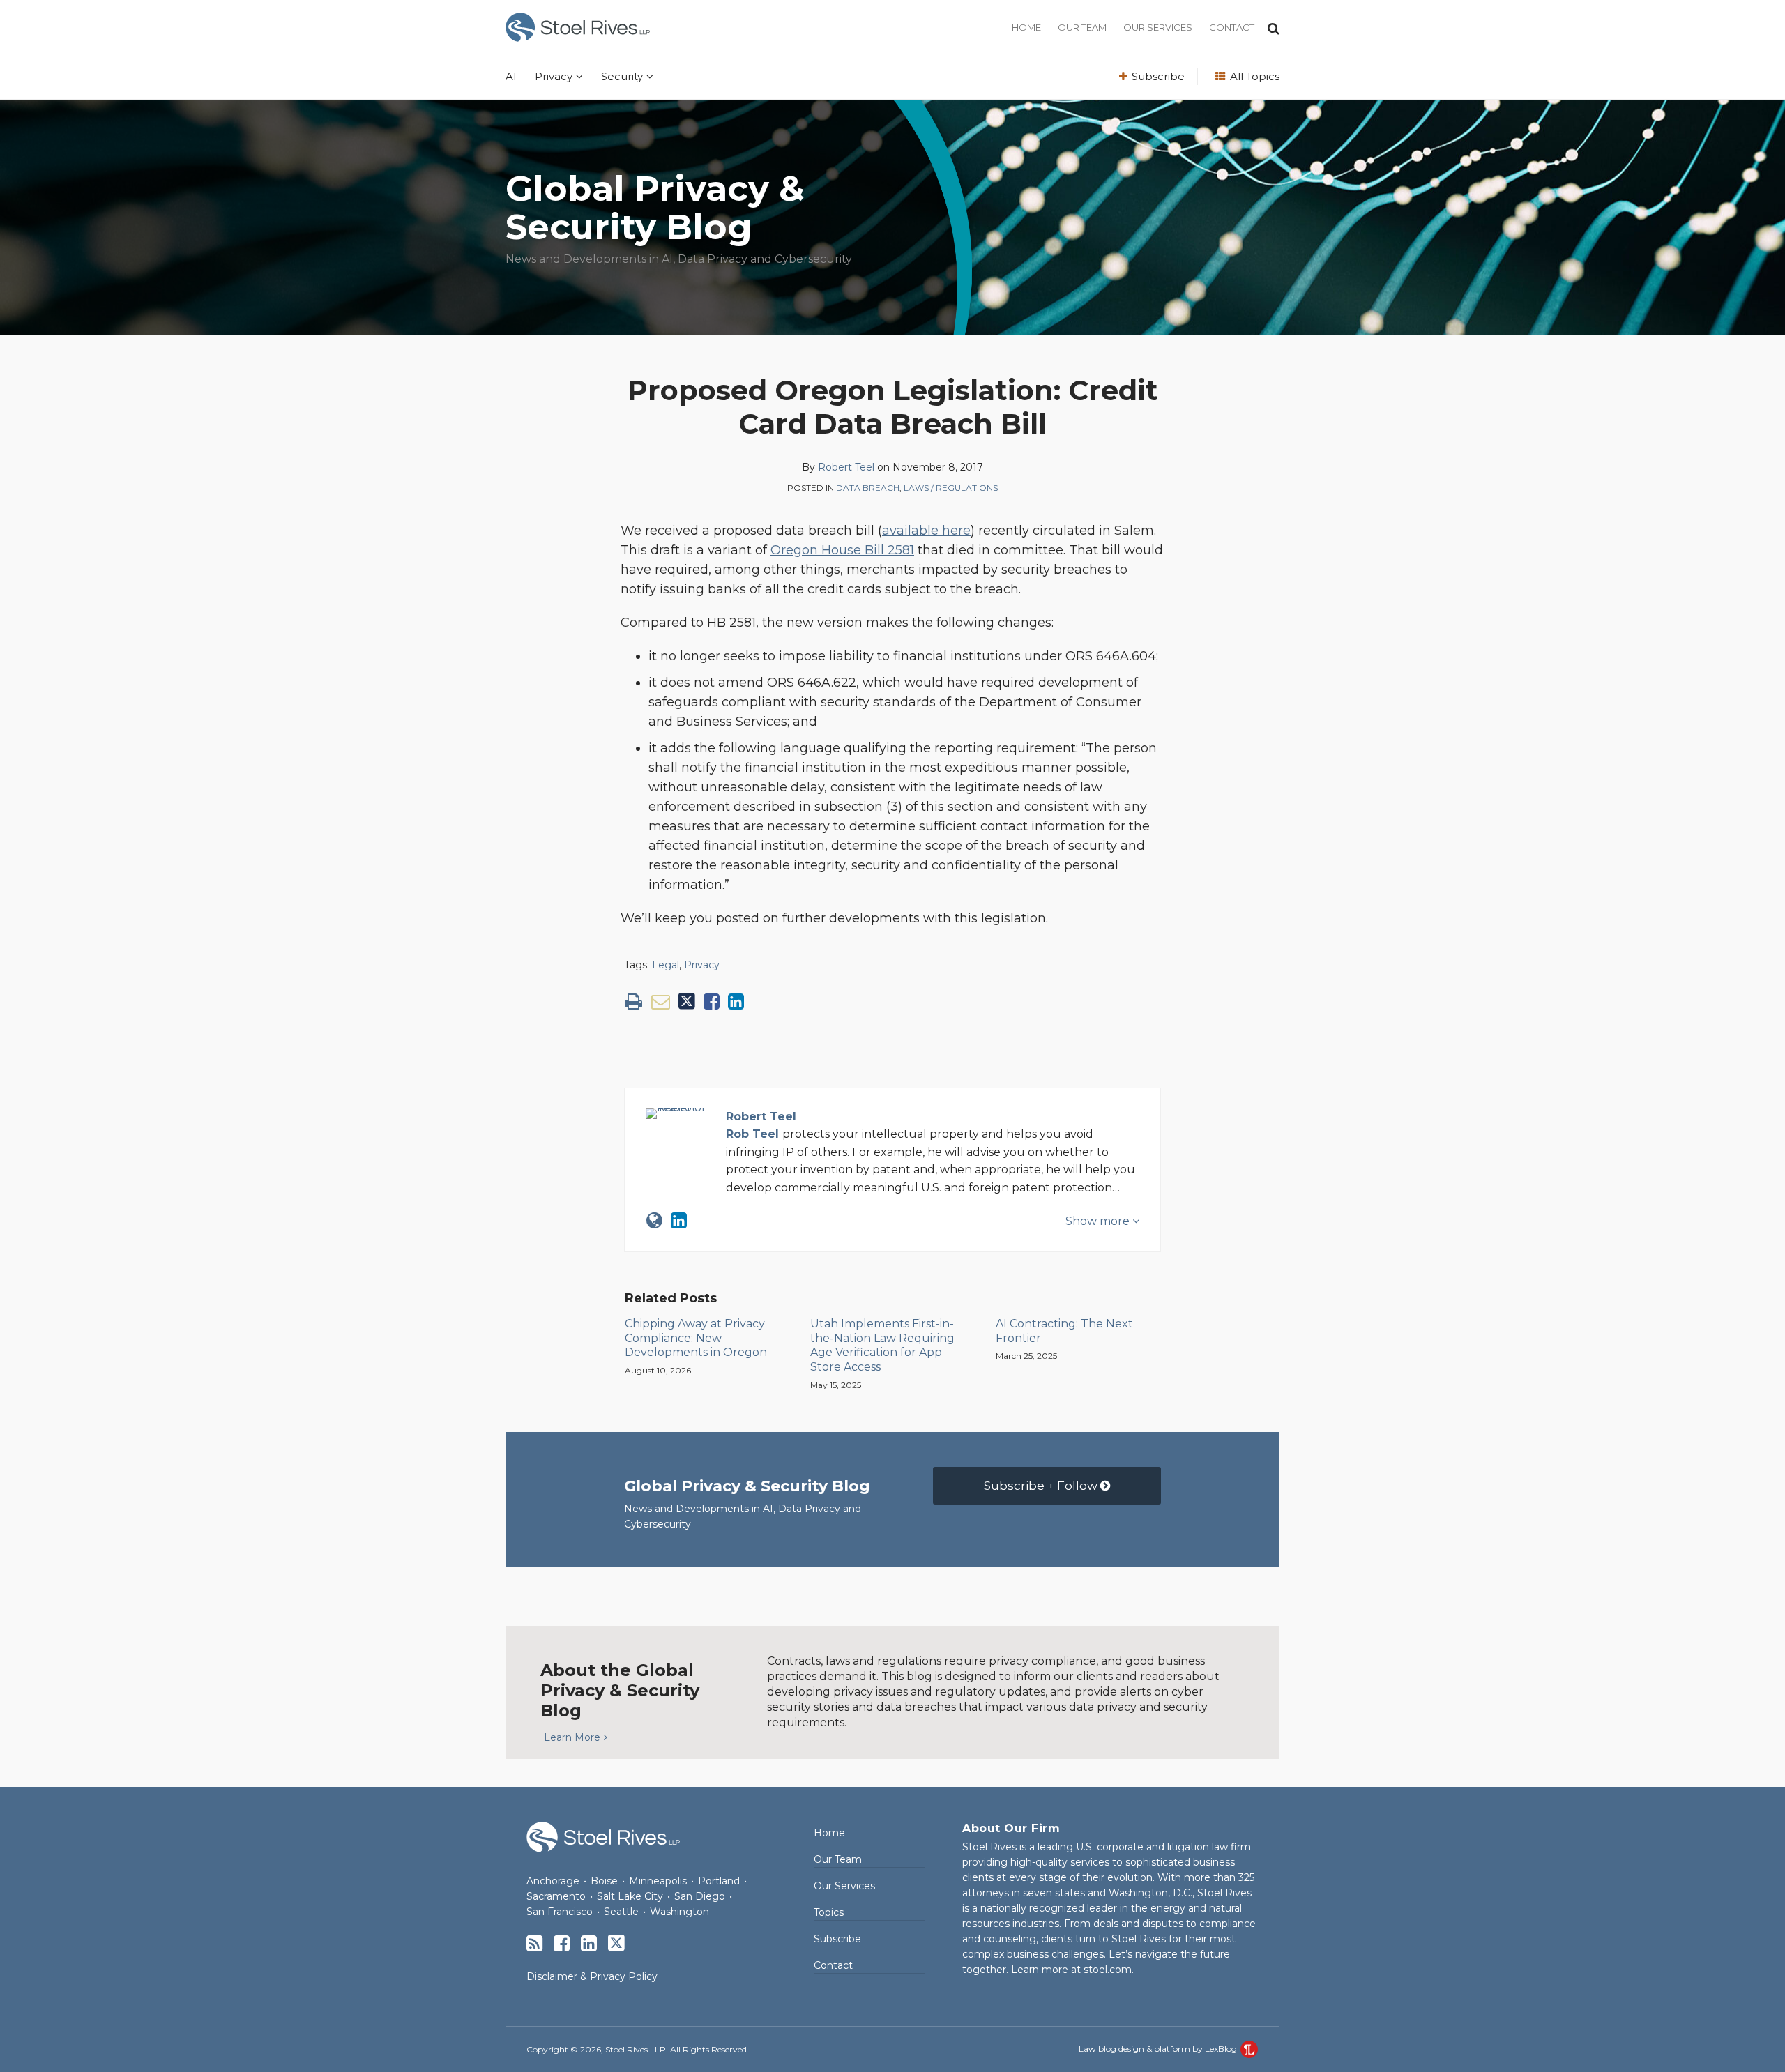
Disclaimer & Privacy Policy (592, 1976)
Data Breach (868, 488)
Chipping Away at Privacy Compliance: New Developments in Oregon (696, 1338)
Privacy (554, 76)
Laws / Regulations (951, 488)
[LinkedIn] (589, 1943)
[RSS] (534, 1943)
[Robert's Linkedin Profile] (679, 1220)
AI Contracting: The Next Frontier (1064, 1331)
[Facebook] (562, 1943)
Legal (666, 965)
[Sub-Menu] (578, 77)
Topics (829, 1912)
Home (1026, 27)
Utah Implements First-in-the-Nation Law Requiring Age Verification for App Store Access (882, 1345)
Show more (1099, 1221)
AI (511, 76)
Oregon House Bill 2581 (842, 550)
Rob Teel (752, 1134)
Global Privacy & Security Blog (655, 208)
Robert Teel (846, 467)
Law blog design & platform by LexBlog (1159, 2049)
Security (622, 76)
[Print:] (633, 1001)
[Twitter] (616, 1943)
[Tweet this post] (687, 1001)
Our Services (1158, 27)
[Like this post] (712, 1001)
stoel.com (1108, 1970)
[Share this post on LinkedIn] (736, 1001)
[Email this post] (661, 1001)
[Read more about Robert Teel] (654, 1220)
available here (926, 531)
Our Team (1082, 27)
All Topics (1253, 76)
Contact (1232, 27)
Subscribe (1157, 76)
